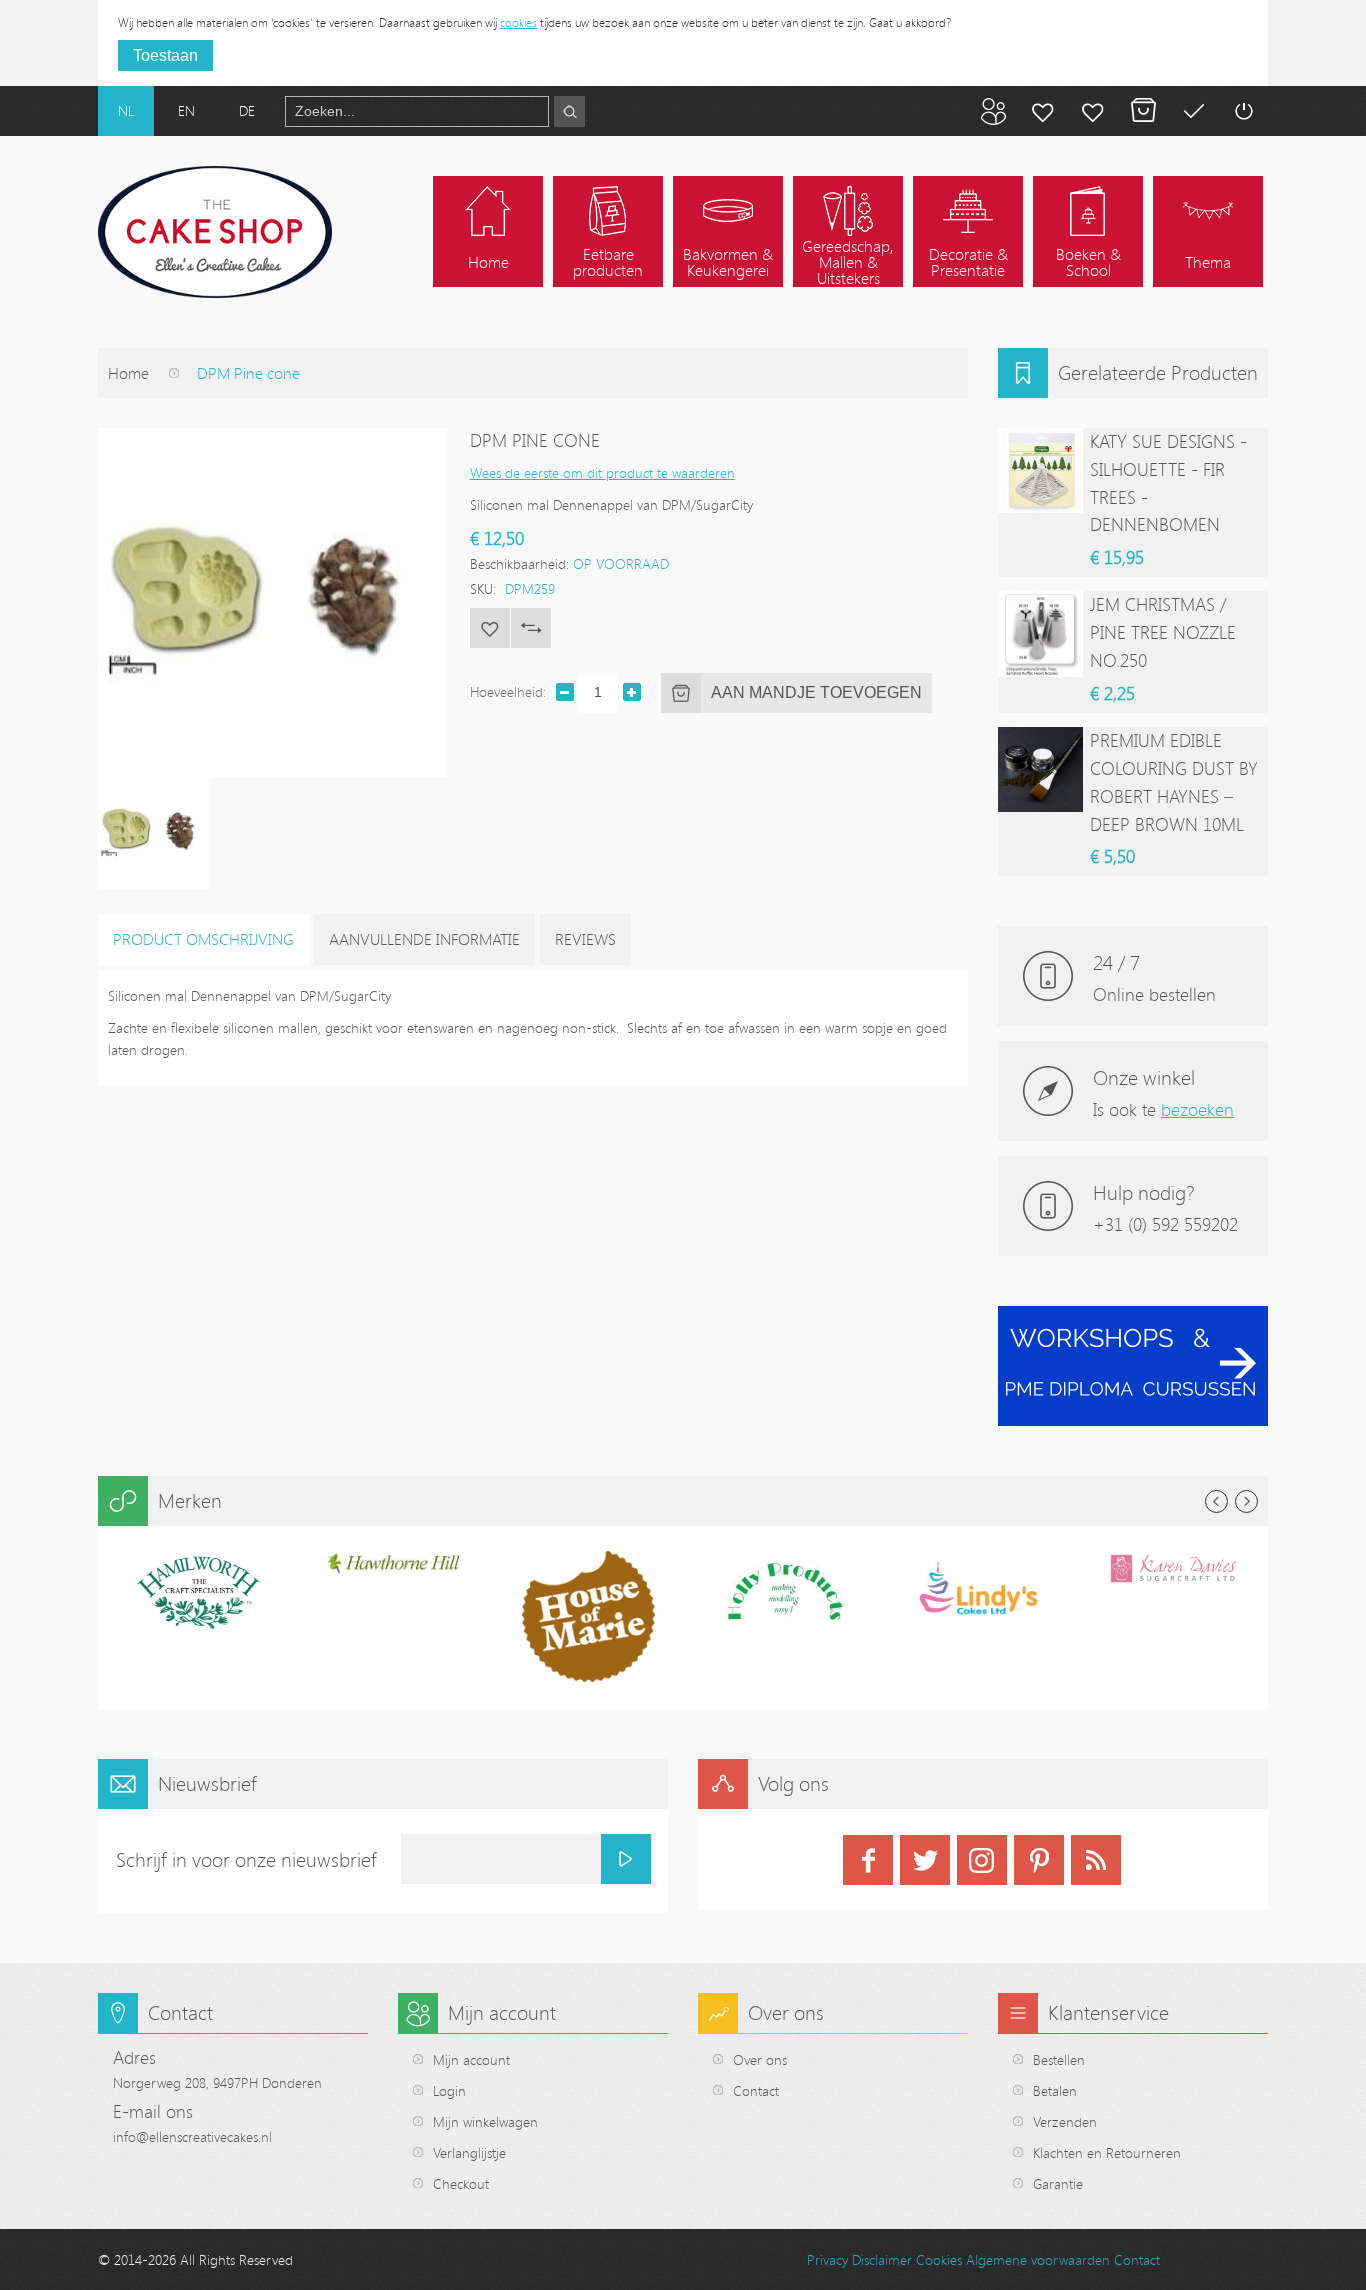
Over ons (760, 2059)
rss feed (1096, 1860)
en (186, 110)
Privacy (827, 2259)
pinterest (1039, 1860)
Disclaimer (882, 2259)
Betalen (1193, 111)
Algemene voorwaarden (1038, 2259)
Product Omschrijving (203, 939)
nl (126, 110)
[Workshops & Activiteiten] (1133, 1316)
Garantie (1058, 2183)
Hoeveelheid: (508, 691)
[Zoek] (569, 111)
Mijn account (1043, 111)
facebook (868, 1860)
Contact (756, 2090)
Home (128, 373)
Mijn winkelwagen (1143, 111)
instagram (982, 1860)
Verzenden (1065, 2121)
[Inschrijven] (626, 1859)
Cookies (939, 2259)
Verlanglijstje (469, 2152)
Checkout (461, 2183)
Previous (1216, 1501)
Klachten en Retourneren (1107, 2152)
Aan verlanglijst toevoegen (490, 628)
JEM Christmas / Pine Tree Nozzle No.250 (1163, 632)
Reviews (585, 939)
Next (1246, 1501)
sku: (483, 588)
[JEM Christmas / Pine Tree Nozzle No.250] (1040, 633)
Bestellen (1059, 2059)
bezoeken (1197, 1109)
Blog (993, 111)
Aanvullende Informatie (424, 939)
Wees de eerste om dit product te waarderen (602, 472)
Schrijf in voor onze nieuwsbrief (246, 1859)
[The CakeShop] (215, 232)
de (247, 110)
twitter (925, 1860)
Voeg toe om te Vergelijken (531, 628)
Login (449, 2090)
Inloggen (1243, 111)
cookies (518, 22)
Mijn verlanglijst (1093, 111)
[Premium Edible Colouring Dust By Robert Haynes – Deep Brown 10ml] (1040, 769)
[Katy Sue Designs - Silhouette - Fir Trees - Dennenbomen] (1040, 470)
